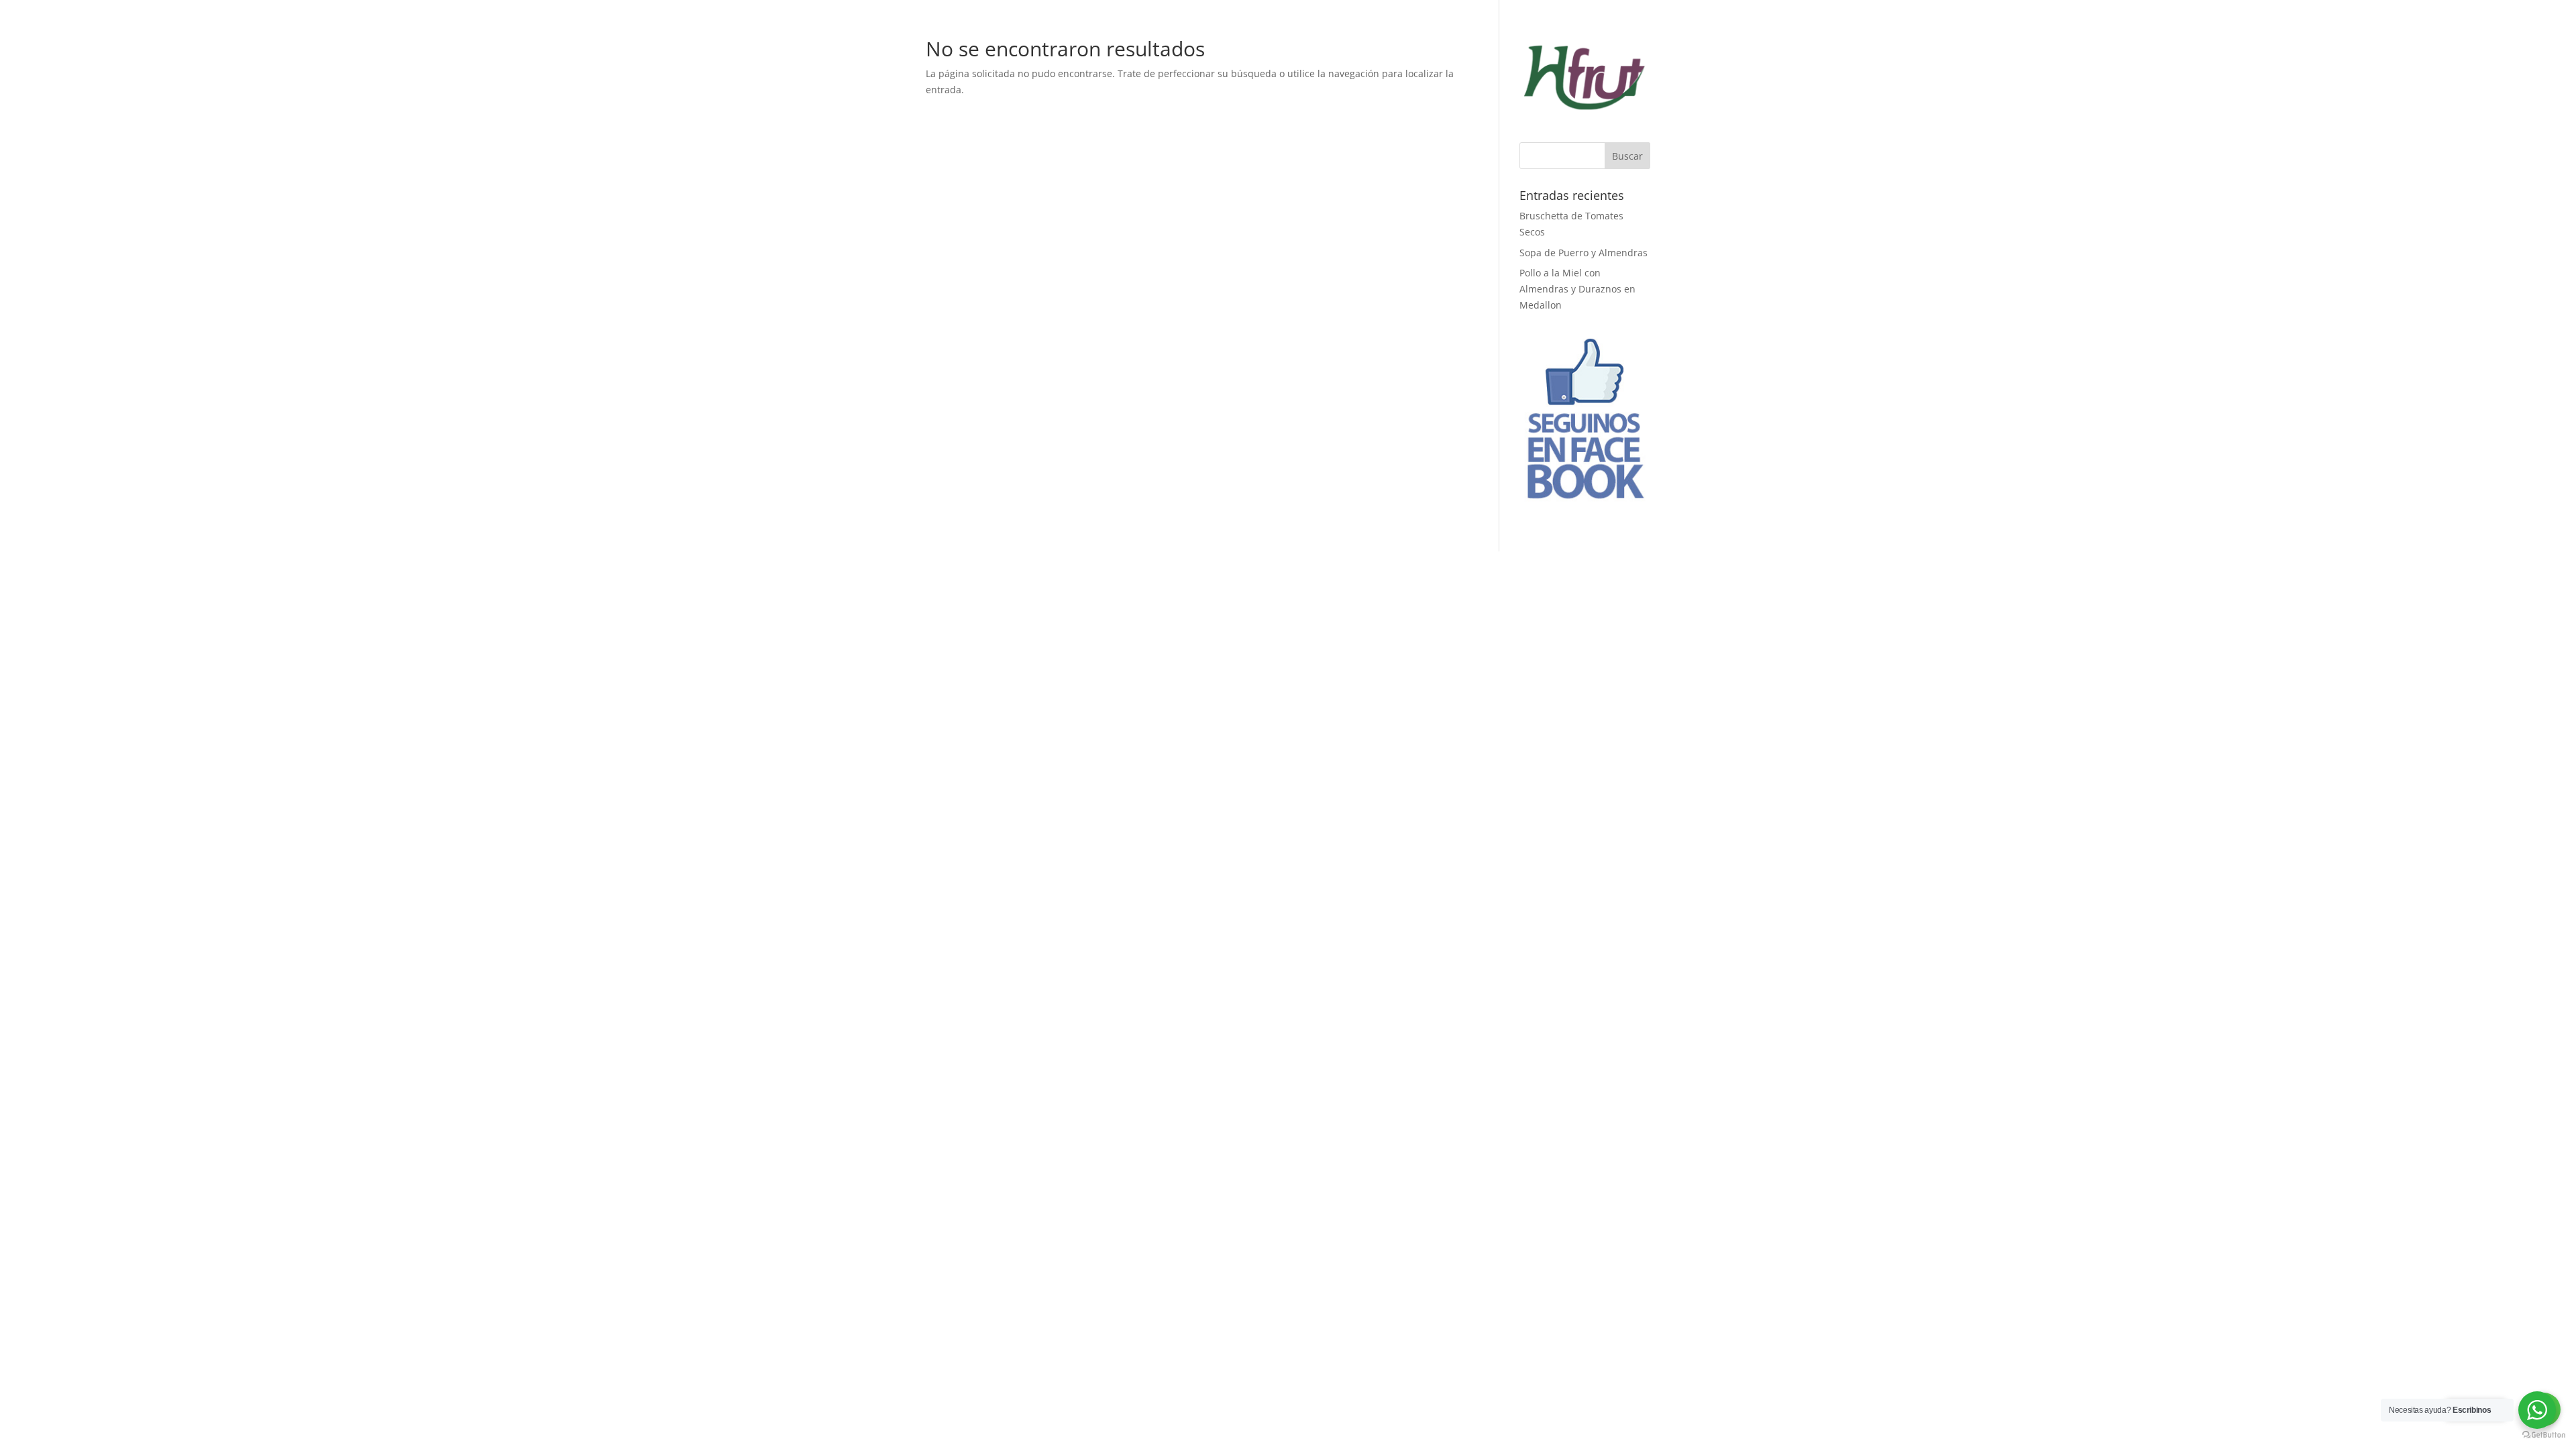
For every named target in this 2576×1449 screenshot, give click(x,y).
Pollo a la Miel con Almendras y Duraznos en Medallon (1577, 289)
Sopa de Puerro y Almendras (1584, 253)
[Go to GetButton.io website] (2544, 1435)
